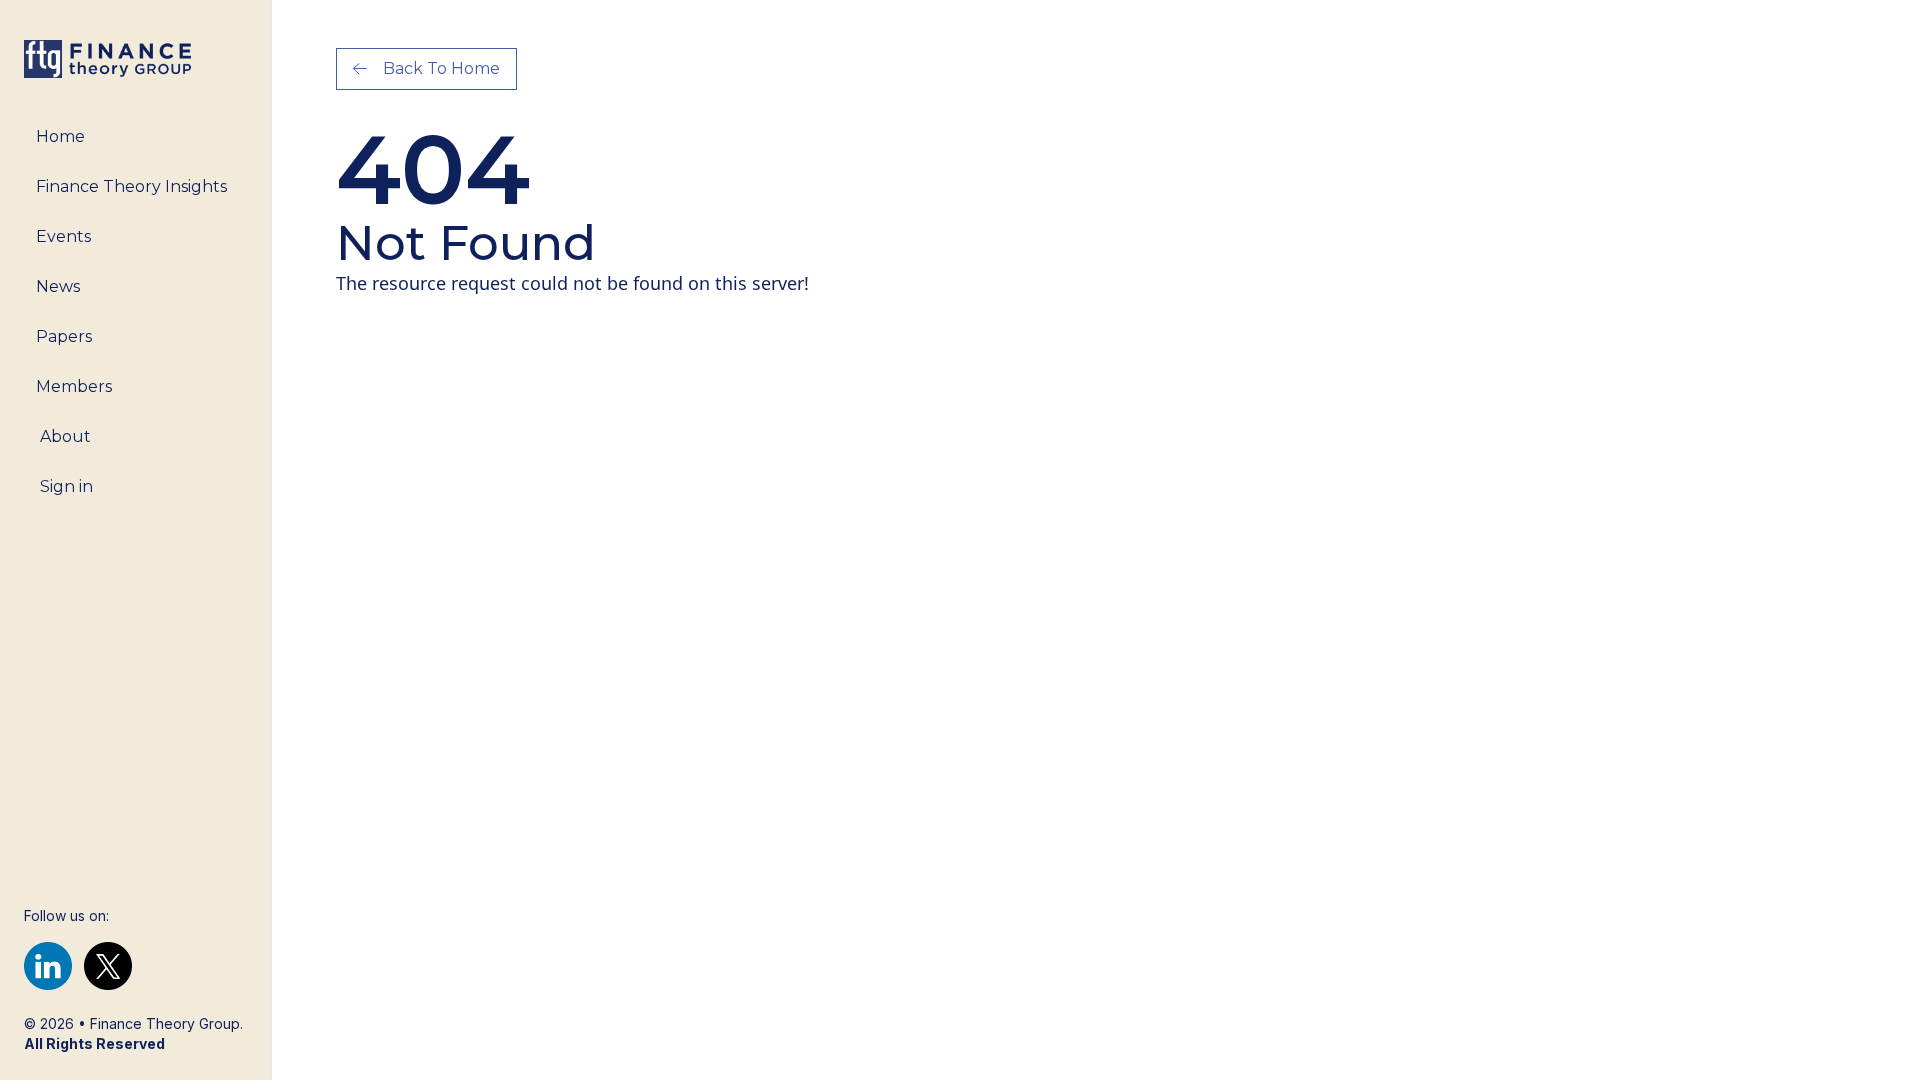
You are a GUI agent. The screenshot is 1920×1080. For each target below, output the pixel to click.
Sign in (66, 486)
